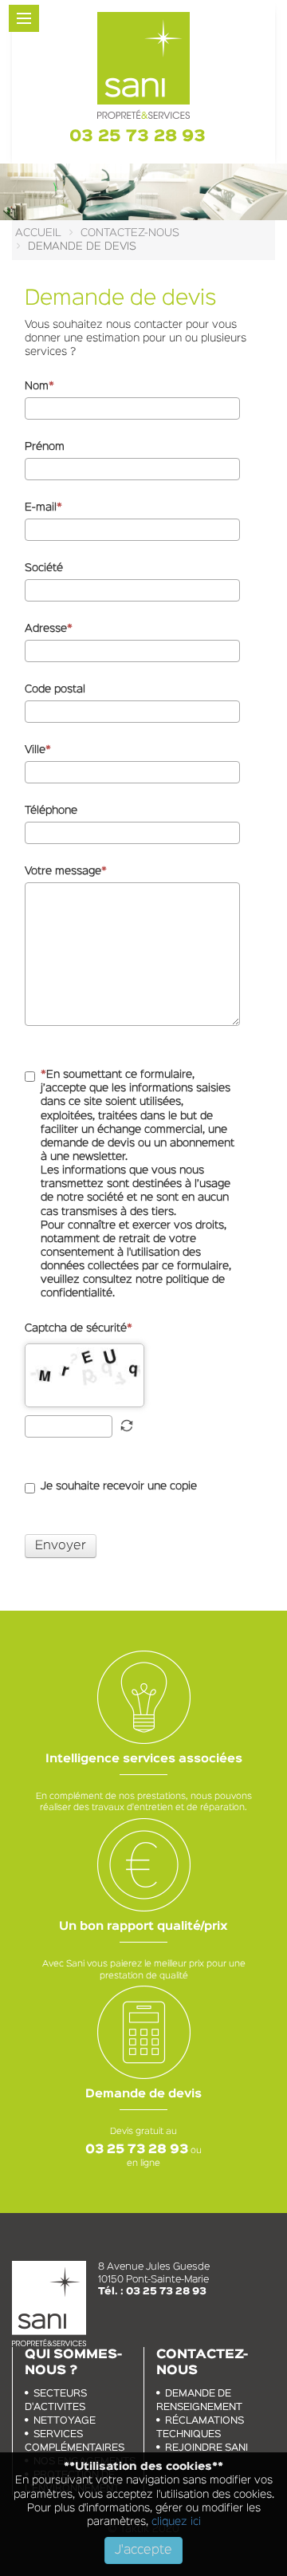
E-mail (41, 507)
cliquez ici (175, 2522)
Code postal (55, 689)
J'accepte (143, 2550)
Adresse (46, 629)
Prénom (45, 447)
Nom (37, 386)
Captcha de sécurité (76, 1328)
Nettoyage (65, 2421)
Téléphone (51, 811)
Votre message (63, 871)
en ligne (143, 2164)
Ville (35, 750)
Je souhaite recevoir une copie (119, 1486)
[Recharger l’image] (127, 1426)
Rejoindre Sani (206, 2448)
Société (44, 568)
